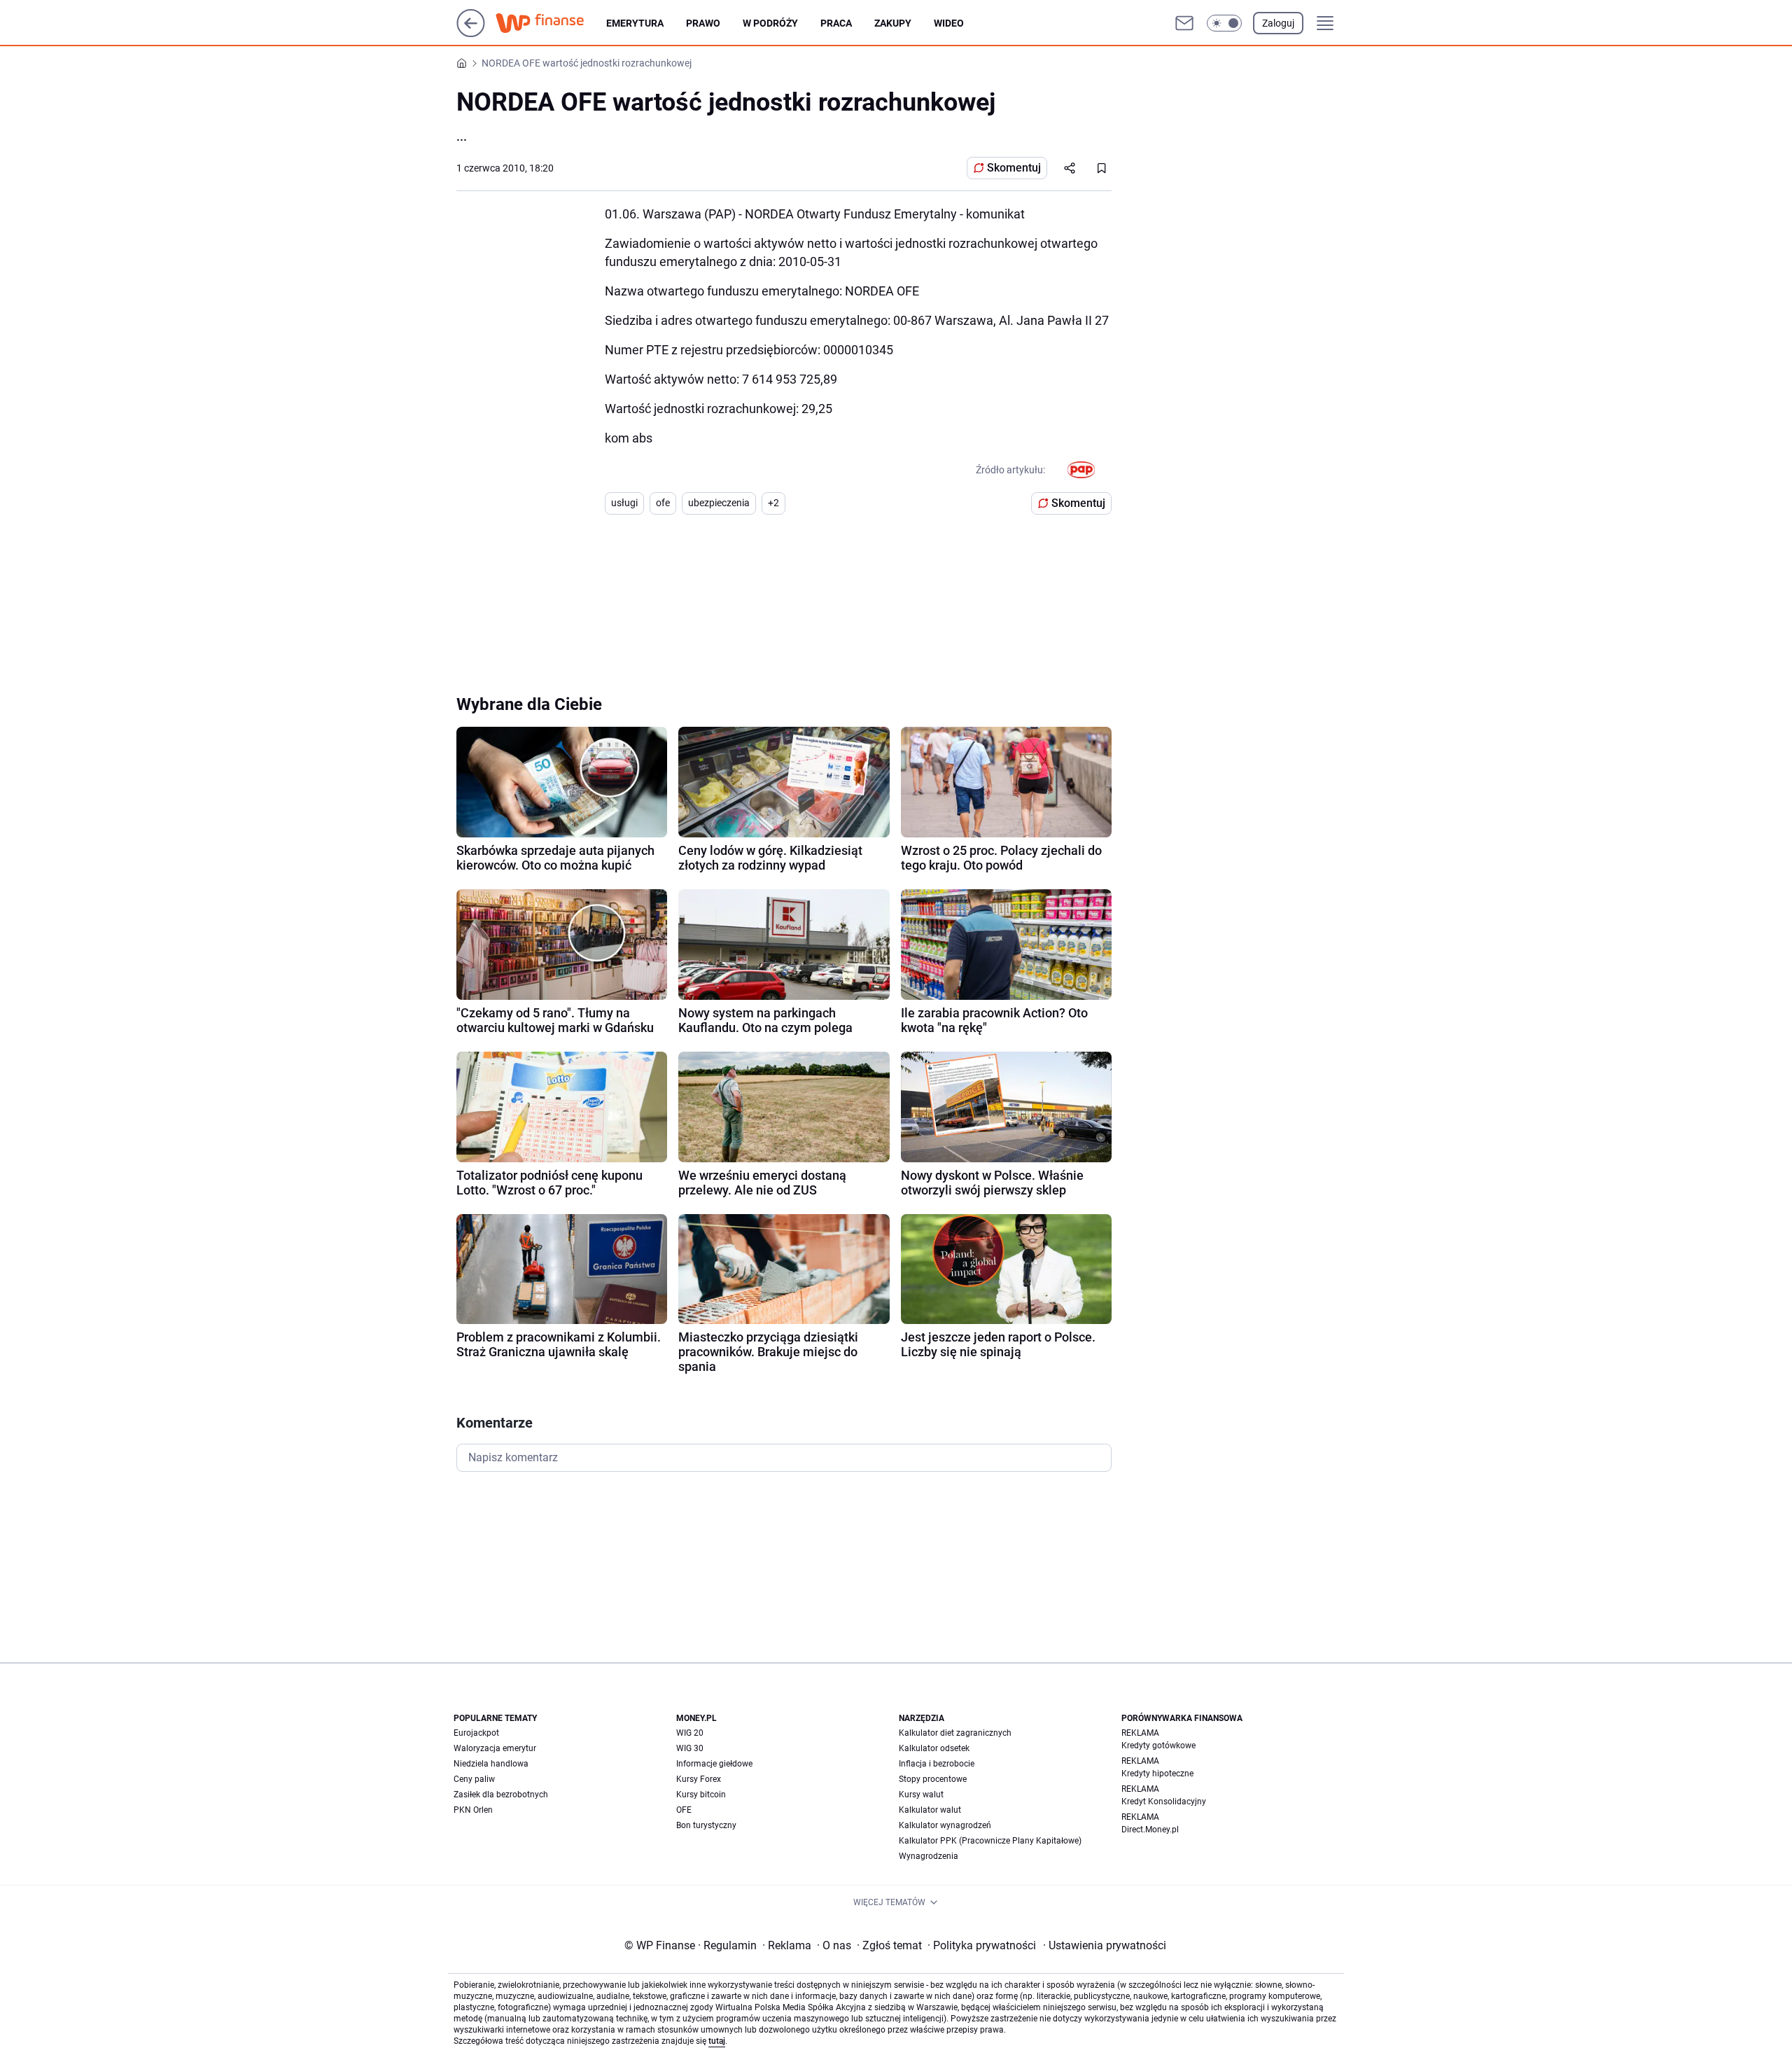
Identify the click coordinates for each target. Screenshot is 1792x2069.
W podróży (770, 23)
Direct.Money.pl (1150, 1830)
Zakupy (893, 23)
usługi (624, 503)
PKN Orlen (473, 1810)
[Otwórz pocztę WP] (1184, 23)
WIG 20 (690, 1733)
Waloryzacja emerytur (495, 1748)
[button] (1224, 23)
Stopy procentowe (933, 1779)
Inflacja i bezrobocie (937, 1764)
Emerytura (635, 23)
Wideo (949, 23)
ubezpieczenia (719, 503)
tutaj (717, 2041)
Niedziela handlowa (491, 1764)
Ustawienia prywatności (1105, 1945)
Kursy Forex (699, 1779)
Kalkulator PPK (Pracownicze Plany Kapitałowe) (990, 1841)
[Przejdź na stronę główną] (471, 33)
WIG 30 (690, 1748)
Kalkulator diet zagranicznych (955, 1733)
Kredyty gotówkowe (1158, 1746)
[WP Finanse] (551, 23)
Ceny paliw (474, 1779)
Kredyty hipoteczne (1157, 1774)
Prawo (703, 23)
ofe (663, 503)
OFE (684, 1810)
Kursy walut (921, 1795)
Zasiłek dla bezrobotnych (501, 1795)
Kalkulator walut (930, 1810)
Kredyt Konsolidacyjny (1164, 1802)
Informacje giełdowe (714, 1764)
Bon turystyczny (706, 1825)
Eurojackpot (476, 1733)
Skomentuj (1014, 168)
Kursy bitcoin (701, 1795)
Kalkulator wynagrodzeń (945, 1825)
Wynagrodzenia (929, 1856)
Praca (836, 23)
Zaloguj (1278, 23)
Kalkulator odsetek (934, 1748)
